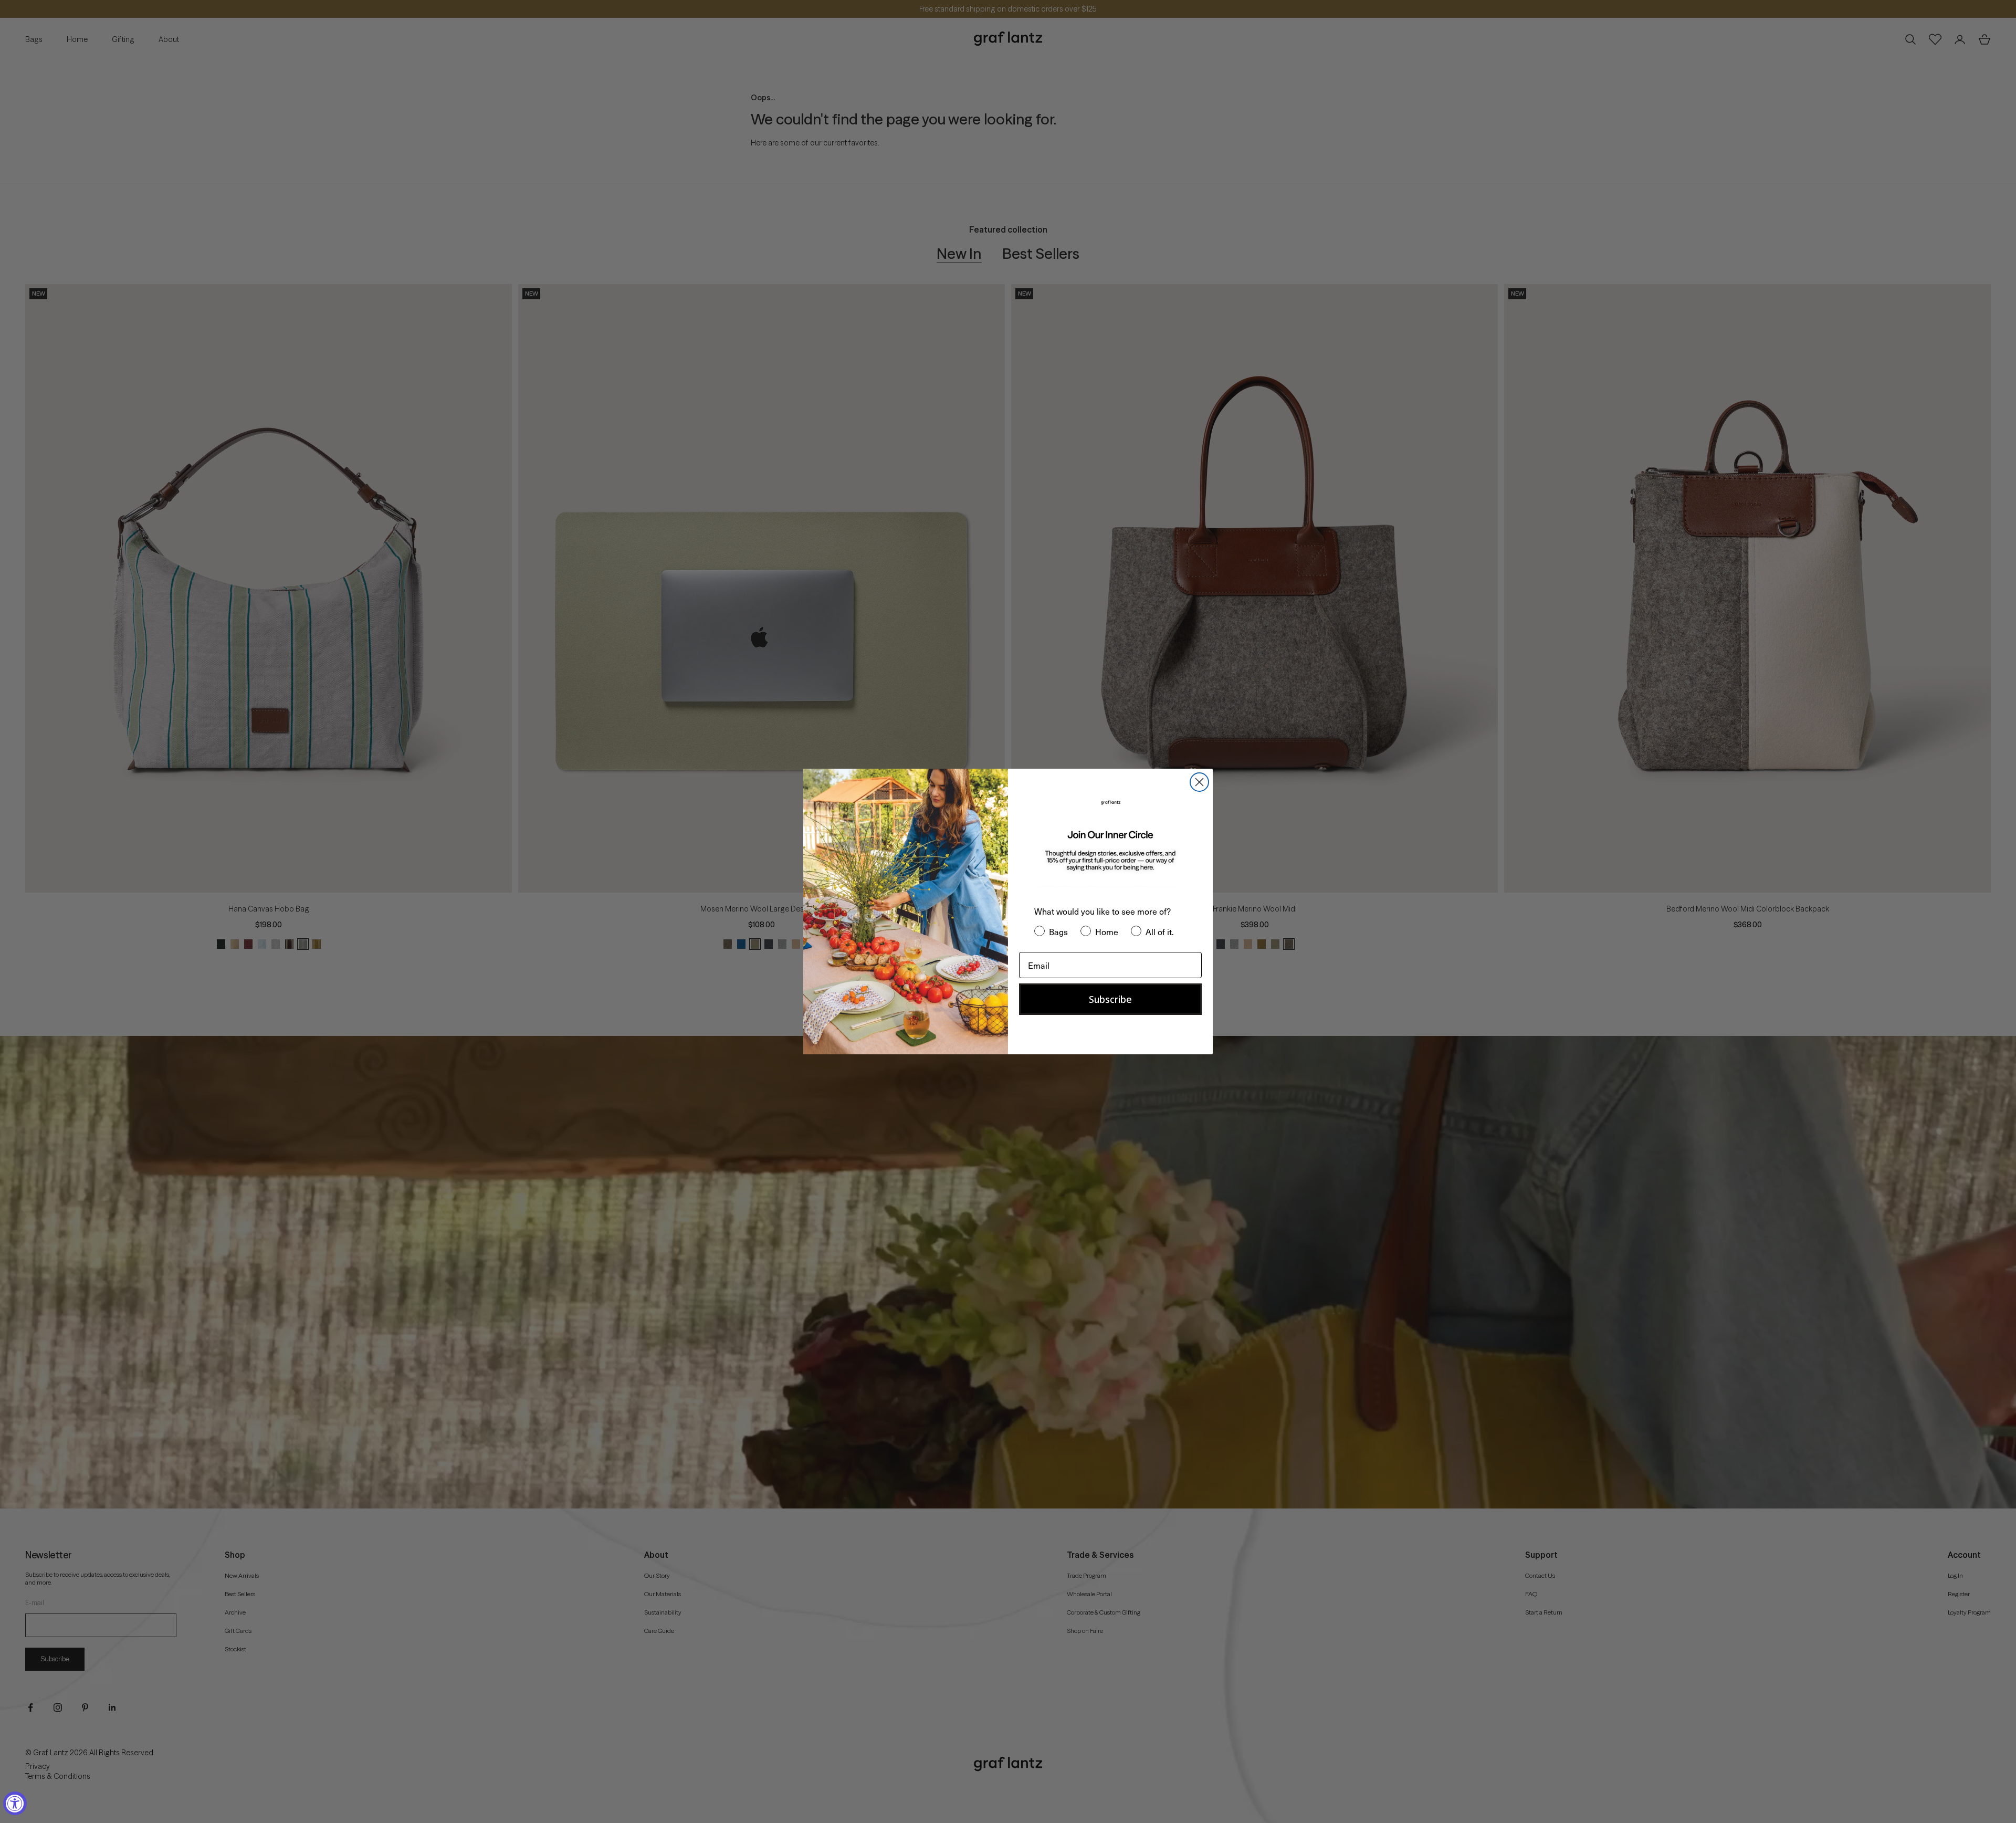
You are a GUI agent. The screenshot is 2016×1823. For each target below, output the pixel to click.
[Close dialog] (1199, 782)
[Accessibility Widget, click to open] (15, 1803)
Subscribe (1110, 999)
